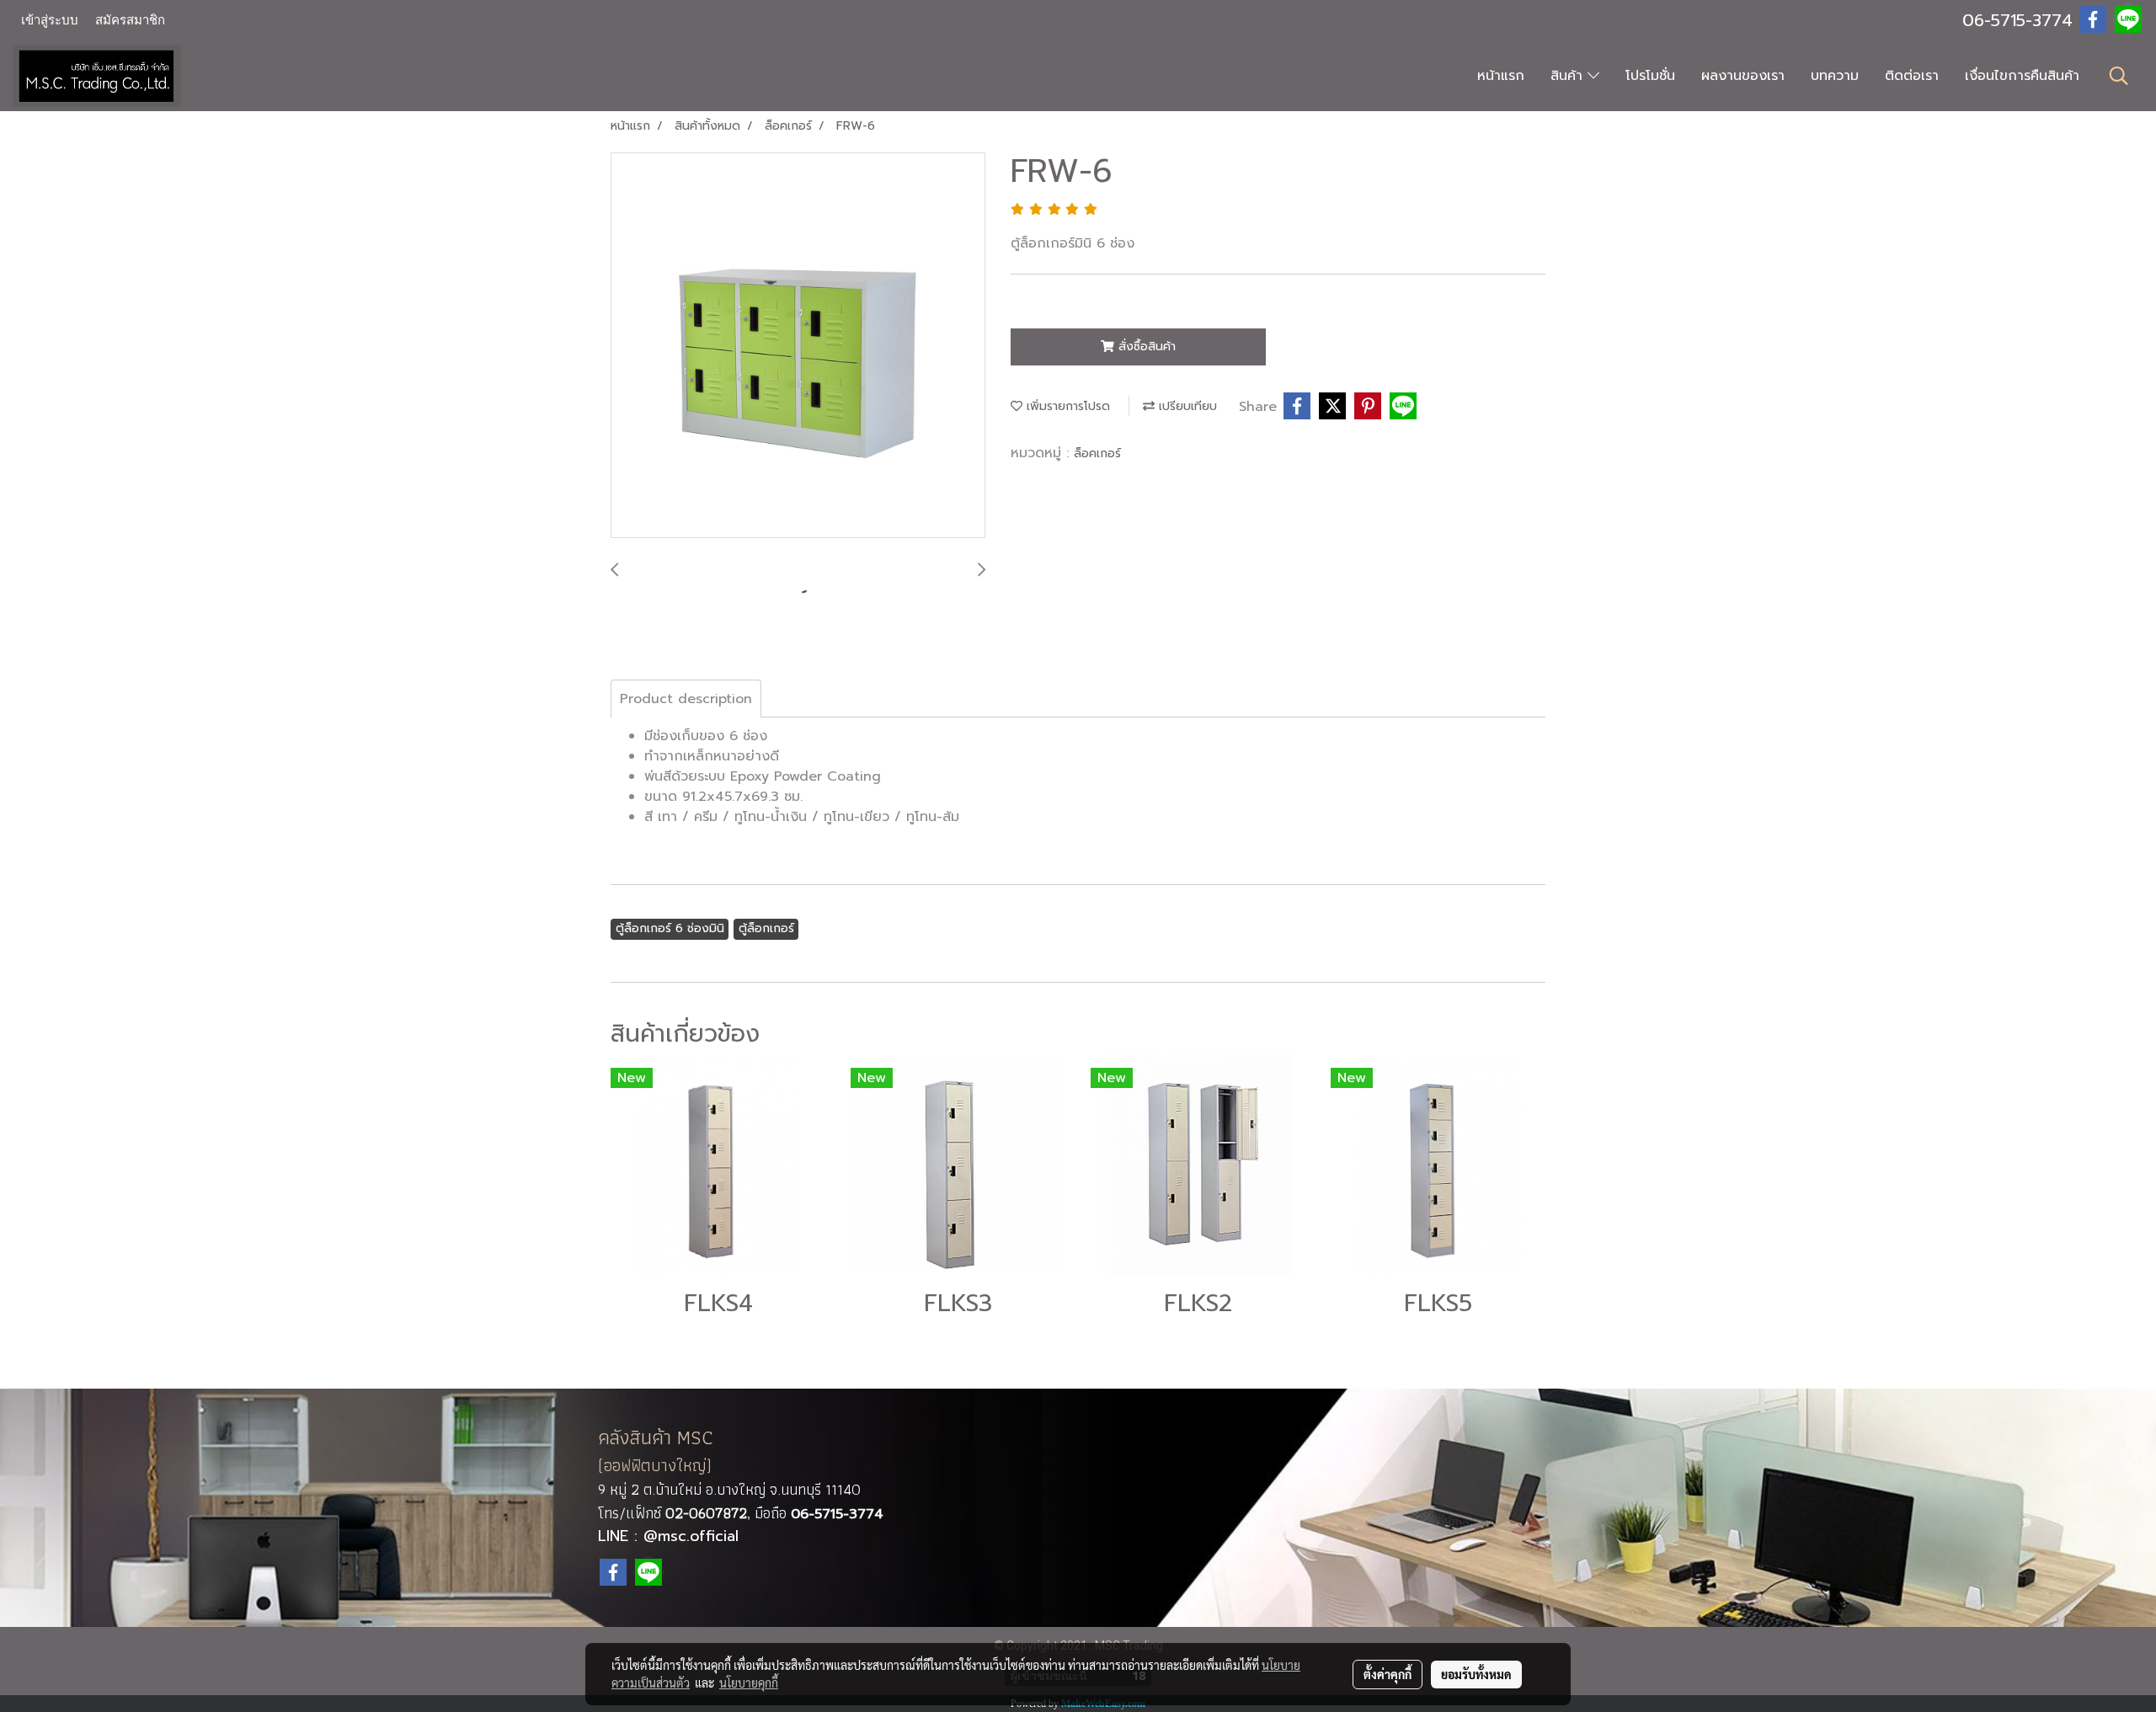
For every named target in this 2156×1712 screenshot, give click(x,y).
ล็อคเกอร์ (1097, 453)
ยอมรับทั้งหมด (1476, 1674)
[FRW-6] (798, 346)
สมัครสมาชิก (130, 20)
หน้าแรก (1501, 76)
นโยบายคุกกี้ (749, 1683)
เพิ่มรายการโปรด (1066, 406)
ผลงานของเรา (1743, 76)
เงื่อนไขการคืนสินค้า (2022, 76)
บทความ (1835, 76)
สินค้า (1569, 76)
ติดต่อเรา (1912, 76)
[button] (2119, 76)
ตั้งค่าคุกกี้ (1388, 1674)
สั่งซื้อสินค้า (1145, 347)
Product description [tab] (686, 699)
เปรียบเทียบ (1186, 406)
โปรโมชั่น (1650, 76)
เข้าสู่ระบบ (50, 20)
